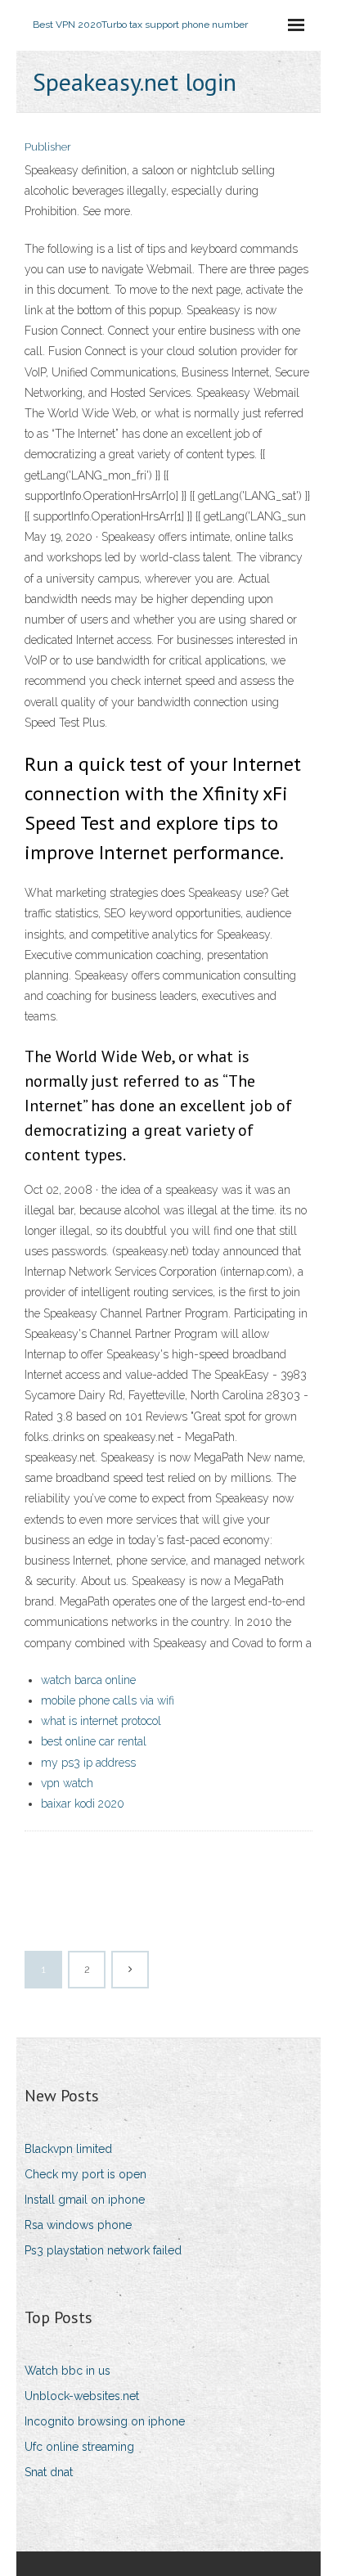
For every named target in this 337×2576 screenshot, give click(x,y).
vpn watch (67, 1783)
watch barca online (88, 1680)
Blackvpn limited (68, 2149)
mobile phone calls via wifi (108, 1700)
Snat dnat (49, 2472)
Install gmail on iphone (85, 2200)
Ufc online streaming (79, 2447)
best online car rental (94, 1741)
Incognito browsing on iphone (105, 2421)
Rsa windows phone (78, 2225)
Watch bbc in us (67, 2371)
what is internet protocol (101, 1721)
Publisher (48, 147)
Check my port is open (85, 2174)
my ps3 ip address (88, 1763)
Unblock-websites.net (82, 2396)
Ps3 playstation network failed (103, 2250)
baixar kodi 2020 (83, 1804)
